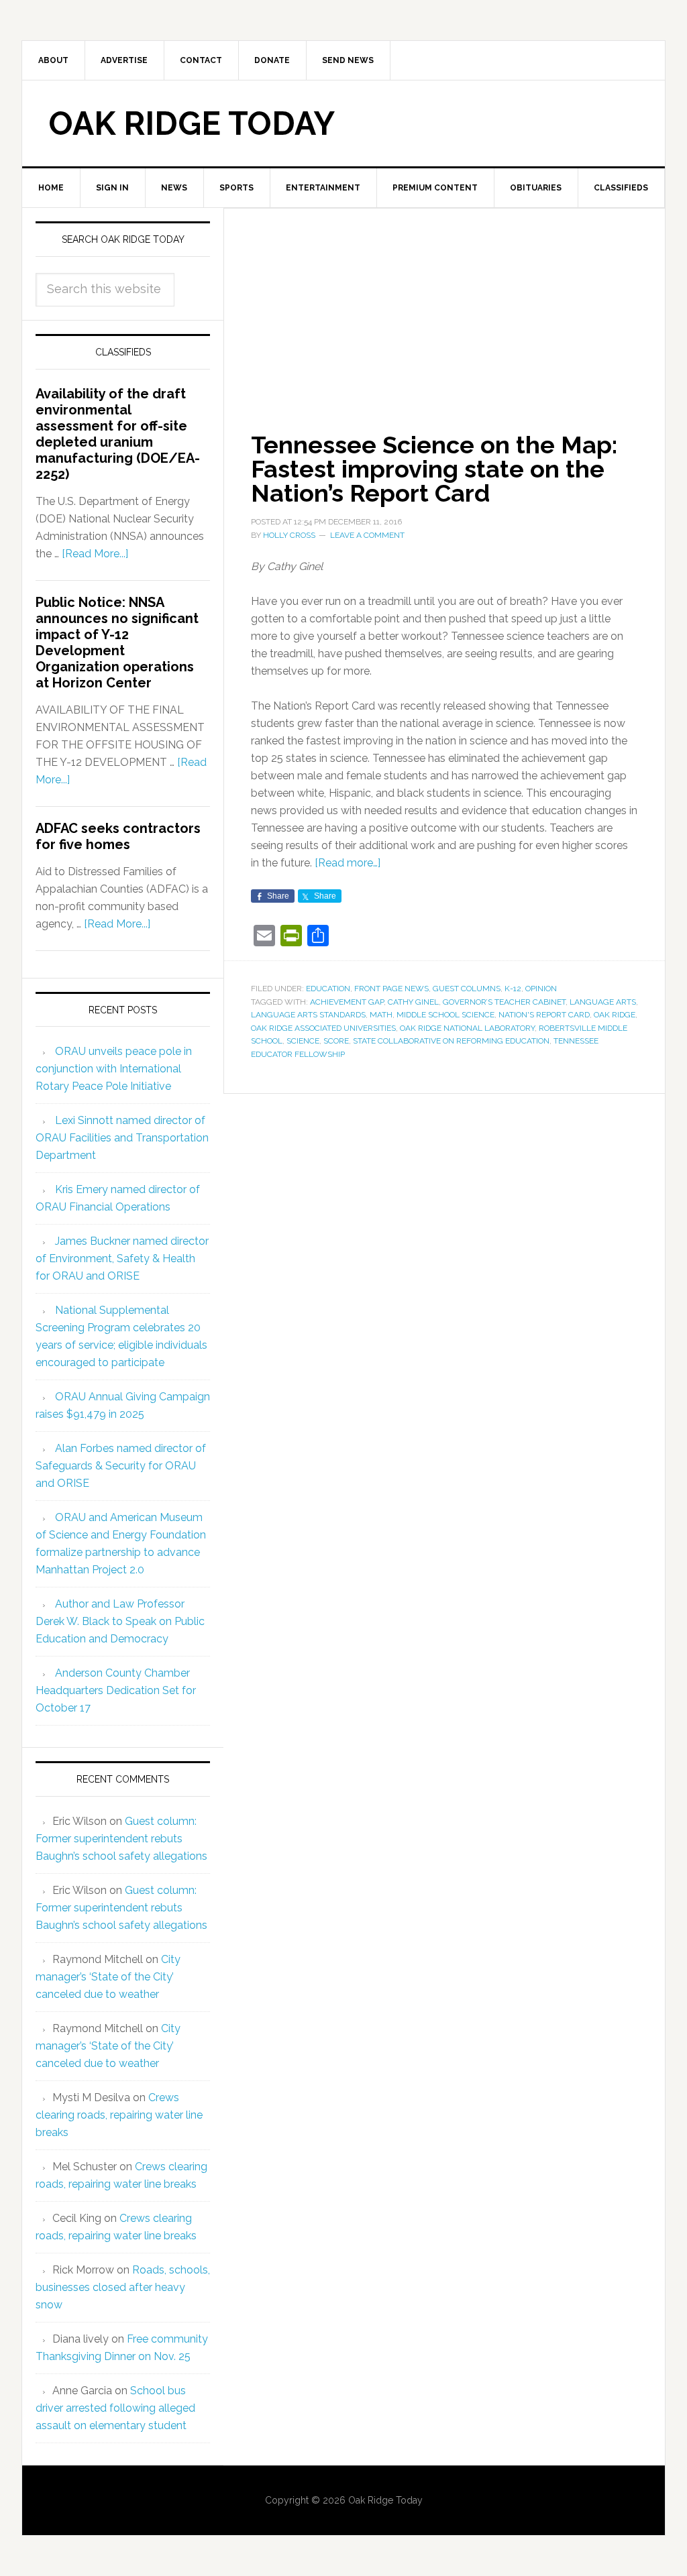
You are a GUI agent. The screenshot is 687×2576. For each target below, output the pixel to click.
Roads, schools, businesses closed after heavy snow (123, 2287)
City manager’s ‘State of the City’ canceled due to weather (108, 1977)
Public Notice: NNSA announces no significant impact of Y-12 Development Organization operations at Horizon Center (117, 642)
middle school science (445, 1015)
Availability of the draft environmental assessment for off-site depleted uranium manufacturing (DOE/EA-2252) (118, 434)
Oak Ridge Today (192, 123)
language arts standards (308, 1015)
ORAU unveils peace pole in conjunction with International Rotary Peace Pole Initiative (114, 1069)
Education (328, 989)
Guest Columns (467, 989)
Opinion (541, 989)
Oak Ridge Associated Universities (323, 1028)
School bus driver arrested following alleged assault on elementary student (115, 2408)
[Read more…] (348, 863)
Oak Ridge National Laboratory (467, 1028)
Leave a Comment (367, 535)
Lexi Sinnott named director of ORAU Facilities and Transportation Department (122, 1138)
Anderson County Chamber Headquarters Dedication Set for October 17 (116, 1690)
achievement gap (347, 1002)
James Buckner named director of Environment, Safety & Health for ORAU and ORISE (122, 1258)
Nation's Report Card (544, 1015)
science (303, 1041)
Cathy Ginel (413, 1002)
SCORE (336, 1041)
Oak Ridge (615, 1015)
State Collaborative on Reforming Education (451, 1041)
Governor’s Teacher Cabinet (504, 1002)
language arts (603, 1002)
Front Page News (391, 989)
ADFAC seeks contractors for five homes (118, 836)
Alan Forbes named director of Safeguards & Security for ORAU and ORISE (121, 1466)
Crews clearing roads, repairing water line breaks (119, 2115)
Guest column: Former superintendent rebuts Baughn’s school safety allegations (121, 1839)
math (381, 1015)
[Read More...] (95, 554)
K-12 (513, 989)
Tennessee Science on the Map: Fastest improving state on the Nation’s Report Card (434, 469)
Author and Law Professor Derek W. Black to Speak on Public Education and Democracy (120, 1621)
